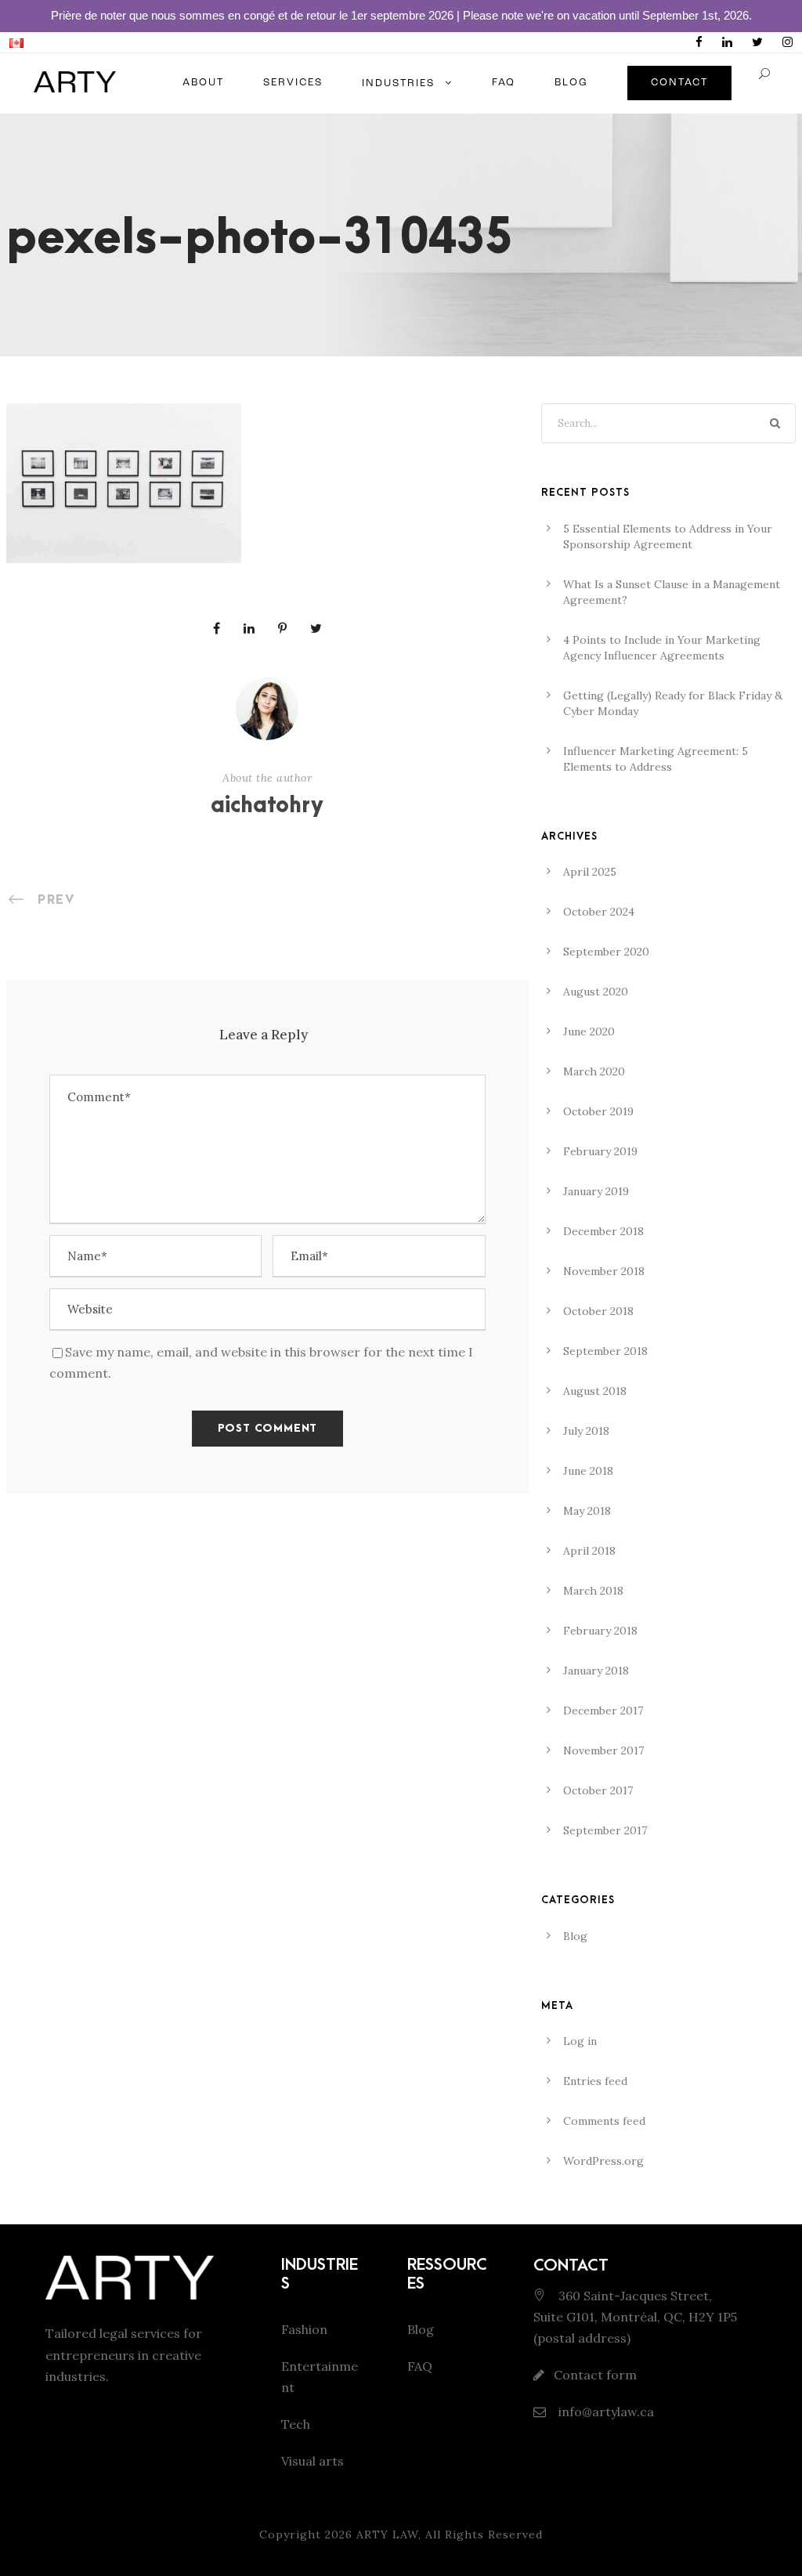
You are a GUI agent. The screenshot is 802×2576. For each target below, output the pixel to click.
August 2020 (596, 992)
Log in (580, 2041)
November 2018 (604, 1271)
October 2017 (598, 1790)
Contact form (595, 2375)
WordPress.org (603, 2161)
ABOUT (203, 83)
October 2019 (598, 1111)
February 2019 (600, 1151)
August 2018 (595, 1391)
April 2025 (590, 872)
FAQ (504, 83)
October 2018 (598, 1311)
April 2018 (589, 1551)
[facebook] (699, 42)
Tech (296, 2424)
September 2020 (606, 952)
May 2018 (587, 1511)
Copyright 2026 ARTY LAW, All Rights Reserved (401, 2534)
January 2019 (596, 1191)
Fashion (304, 2329)
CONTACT (679, 83)
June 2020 (589, 1031)
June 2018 (588, 1471)
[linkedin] (727, 42)
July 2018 (586, 1431)
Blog (575, 1936)
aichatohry (267, 806)
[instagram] (788, 42)
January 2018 (596, 1671)
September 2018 (605, 1351)
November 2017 (603, 1750)
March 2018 (593, 1591)
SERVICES (293, 83)
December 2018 (603, 1231)
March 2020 (594, 1071)
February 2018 (600, 1631)
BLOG (571, 83)
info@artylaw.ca (605, 2412)
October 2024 (599, 912)
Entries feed (595, 2081)
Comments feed (604, 2121)
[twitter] (757, 42)
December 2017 (603, 1711)
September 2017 (605, 1830)
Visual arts (312, 2461)
